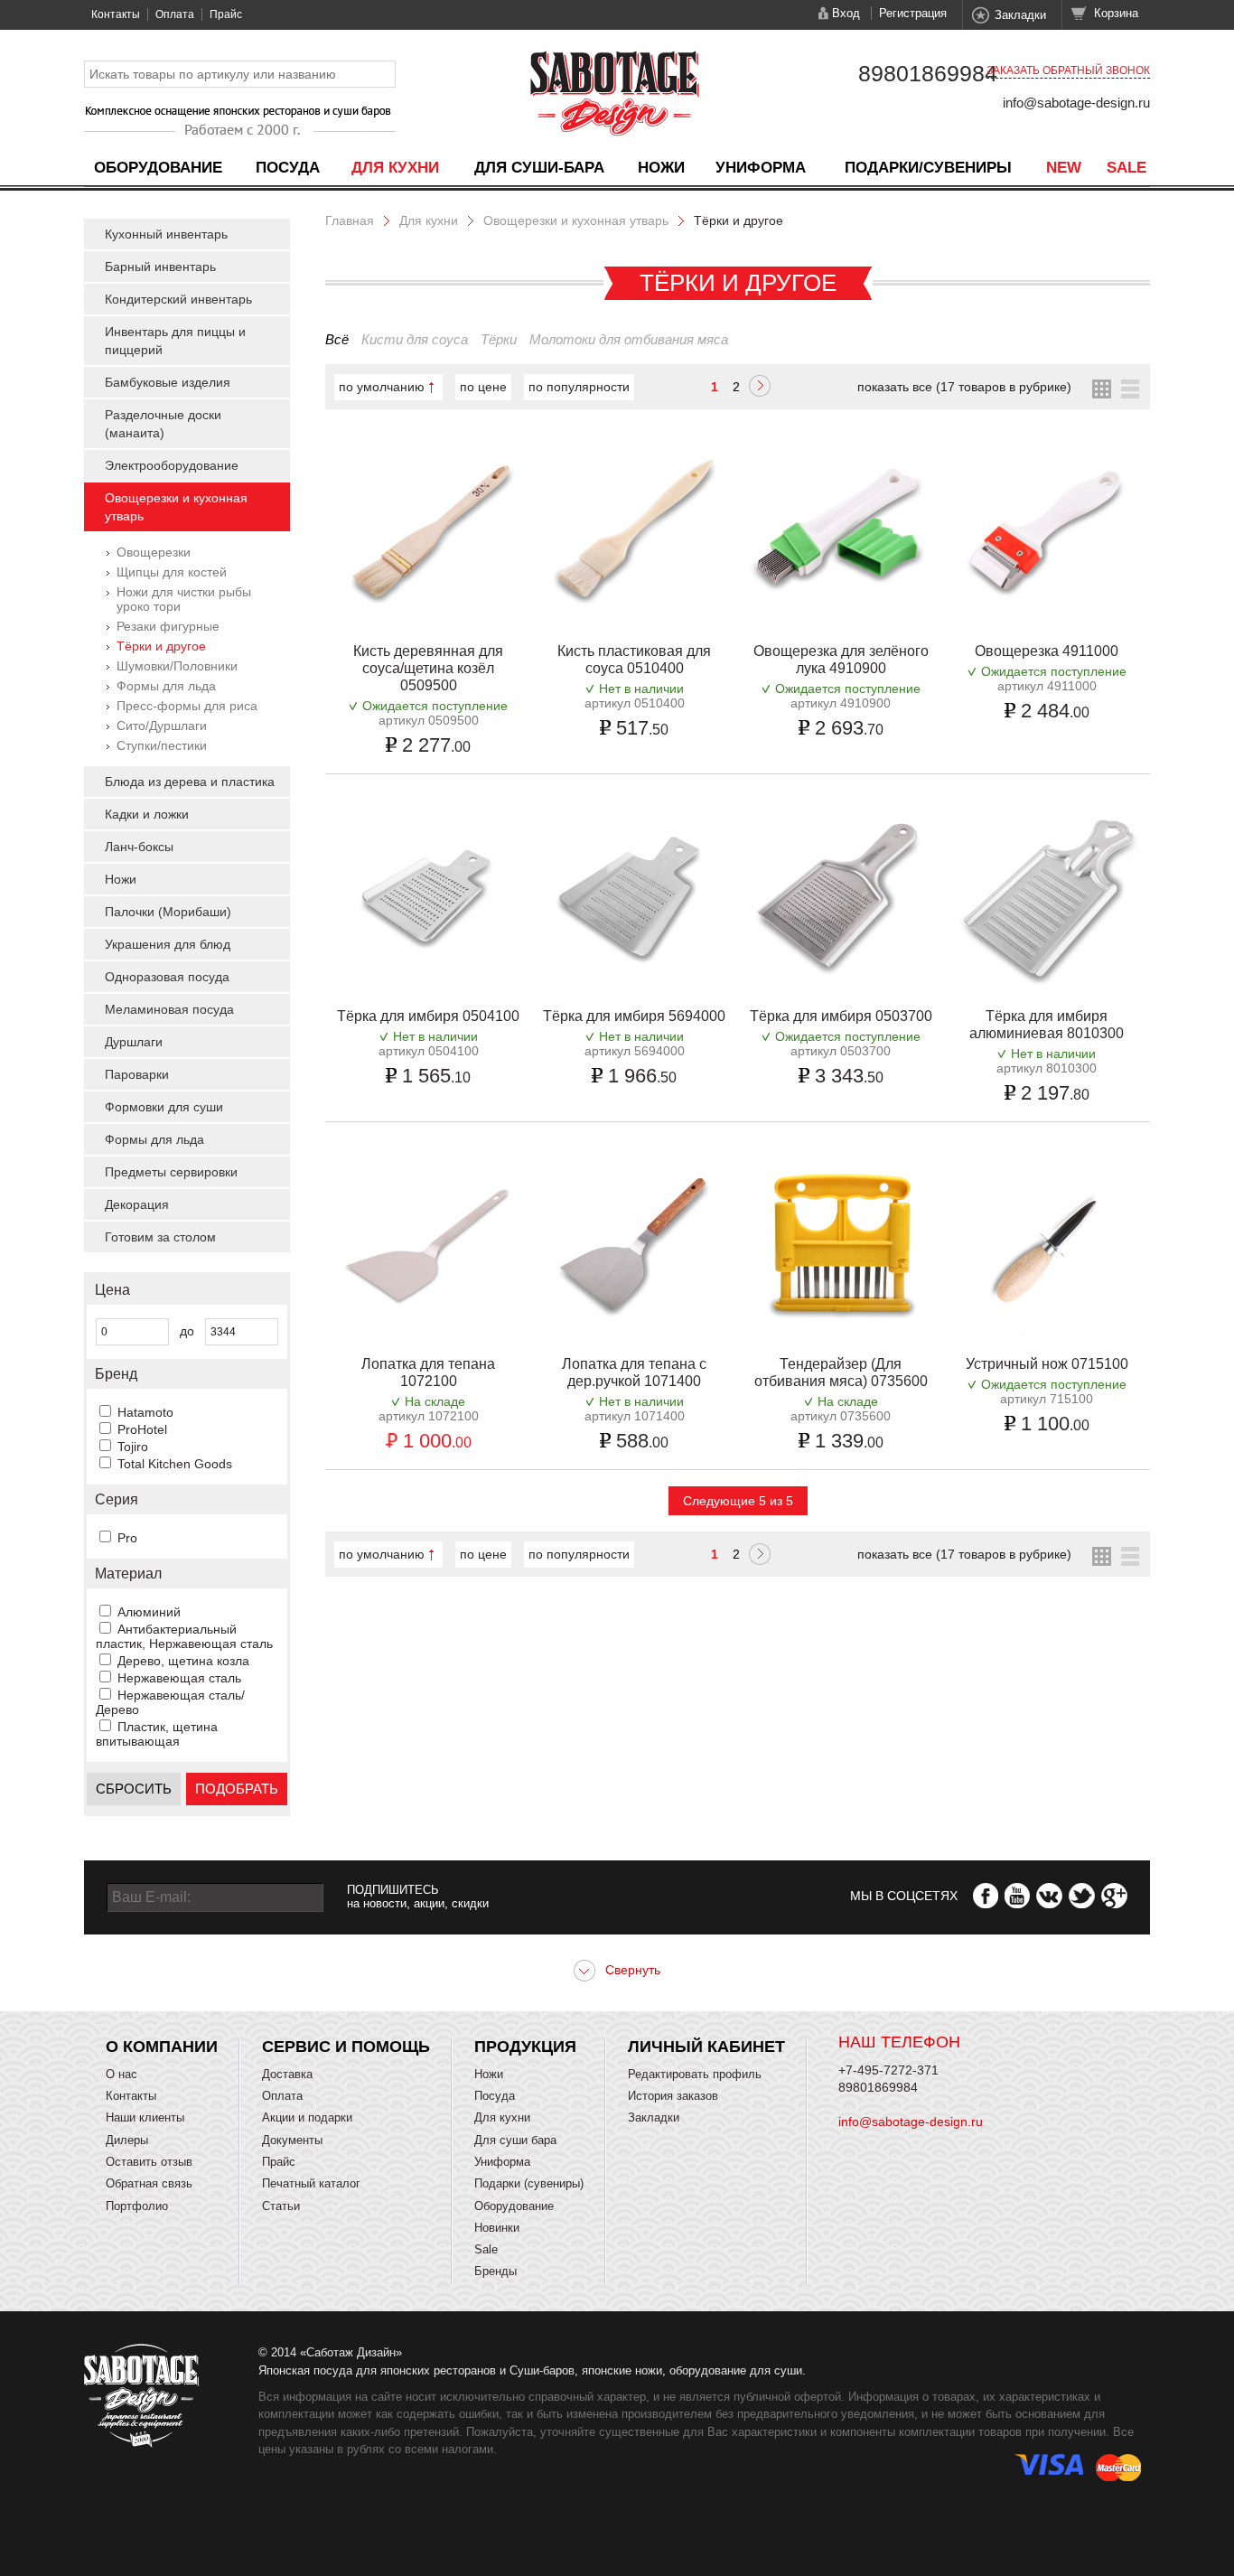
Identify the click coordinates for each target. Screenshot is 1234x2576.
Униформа (761, 168)
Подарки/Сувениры (928, 168)
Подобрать (237, 1789)
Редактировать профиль (695, 2074)
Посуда (288, 168)
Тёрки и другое (161, 646)
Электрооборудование (172, 465)
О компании (162, 2047)
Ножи (661, 168)
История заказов (673, 2096)
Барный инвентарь (160, 267)
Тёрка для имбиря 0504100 (428, 1016)
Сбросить (134, 1789)
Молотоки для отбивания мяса (629, 339)
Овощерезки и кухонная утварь (576, 220)
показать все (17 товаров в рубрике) (964, 387)
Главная (350, 220)
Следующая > (760, 388)
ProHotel (142, 1429)
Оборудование (158, 168)
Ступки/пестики (162, 745)
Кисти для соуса (415, 339)
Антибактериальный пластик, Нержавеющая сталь (184, 1636)
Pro (127, 1538)
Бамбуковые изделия (168, 382)
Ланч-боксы (139, 847)
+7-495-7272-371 (888, 2070)
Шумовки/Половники (177, 666)
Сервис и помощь (346, 2047)
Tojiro (133, 1447)
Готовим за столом (160, 1237)
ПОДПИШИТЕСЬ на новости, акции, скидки (418, 1897)
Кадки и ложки (147, 814)
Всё (337, 339)
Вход (846, 13)
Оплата (175, 14)
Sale (1126, 168)
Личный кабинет (706, 2047)
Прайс (226, 14)
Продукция (525, 2047)
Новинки (497, 2228)
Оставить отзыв (149, 2162)
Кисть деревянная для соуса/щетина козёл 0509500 (428, 668)
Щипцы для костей (172, 572)
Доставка (287, 2074)
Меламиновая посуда (169, 1009)
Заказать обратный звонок (1068, 70)
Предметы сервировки (171, 1172)
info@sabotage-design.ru (1076, 103)
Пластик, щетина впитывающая (157, 1734)
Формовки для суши (164, 1107)
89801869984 (928, 73)
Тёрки (499, 339)
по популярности (579, 387)
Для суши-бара (539, 168)
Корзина (1116, 13)
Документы (292, 2140)
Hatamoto (145, 1412)
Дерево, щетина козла (183, 1661)
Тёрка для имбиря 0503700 (841, 1016)
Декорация (137, 1204)
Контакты (116, 14)
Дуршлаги (134, 1042)
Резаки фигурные (168, 626)
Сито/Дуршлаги (162, 726)
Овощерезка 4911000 (1047, 651)
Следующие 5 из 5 (738, 1501)
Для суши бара (515, 2140)
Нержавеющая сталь (179, 1678)
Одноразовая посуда (167, 977)
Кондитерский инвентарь (178, 299)
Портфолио (137, 2206)
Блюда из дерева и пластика (190, 782)
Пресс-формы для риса (187, 706)
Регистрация (913, 13)
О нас (122, 2074)
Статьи (281, 2206)
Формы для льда (166, 686)
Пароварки (137, 1074)
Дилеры (127, 2140)
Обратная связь (149, 2183)
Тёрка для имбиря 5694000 (634, 1016)
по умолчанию (382, 387)
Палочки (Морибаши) (168, 912)
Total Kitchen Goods (175, 1464)
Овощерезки (154, 552)
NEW (1064, 168)
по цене (483, 387)
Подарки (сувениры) (529, 2183)
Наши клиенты (145, 2117)
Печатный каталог (311, 2183)
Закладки (1020, 15)
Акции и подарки (307, 2117)
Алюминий (149, 1612)
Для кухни (395, 168)
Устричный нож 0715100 (1047, 1364)
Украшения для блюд (168, 944)
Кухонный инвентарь (166, 234)
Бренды (495, 2271)
